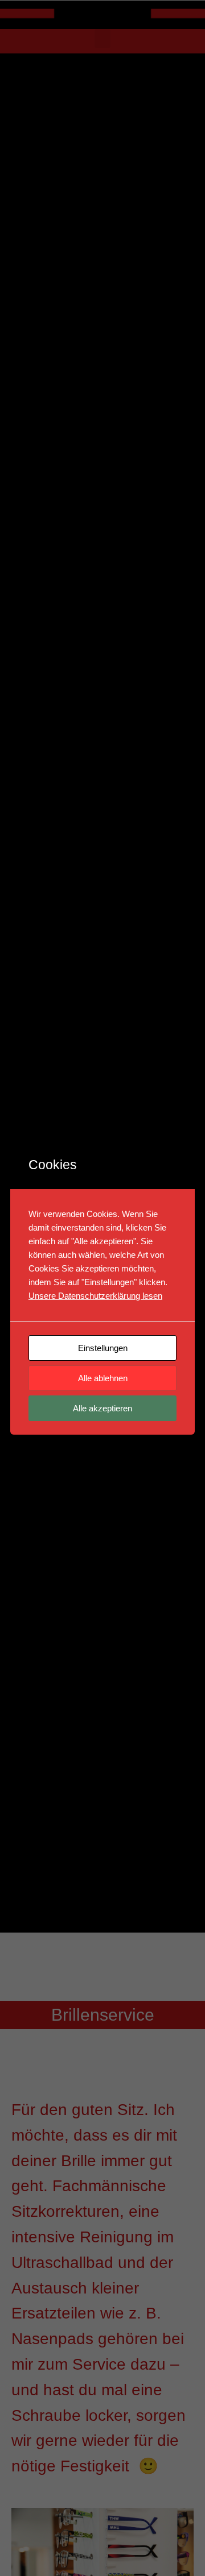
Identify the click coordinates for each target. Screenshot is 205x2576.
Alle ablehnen (103, 1378)
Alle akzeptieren (102, 1408)
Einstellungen (103, 1348)
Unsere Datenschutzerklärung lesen (95, 1296)
